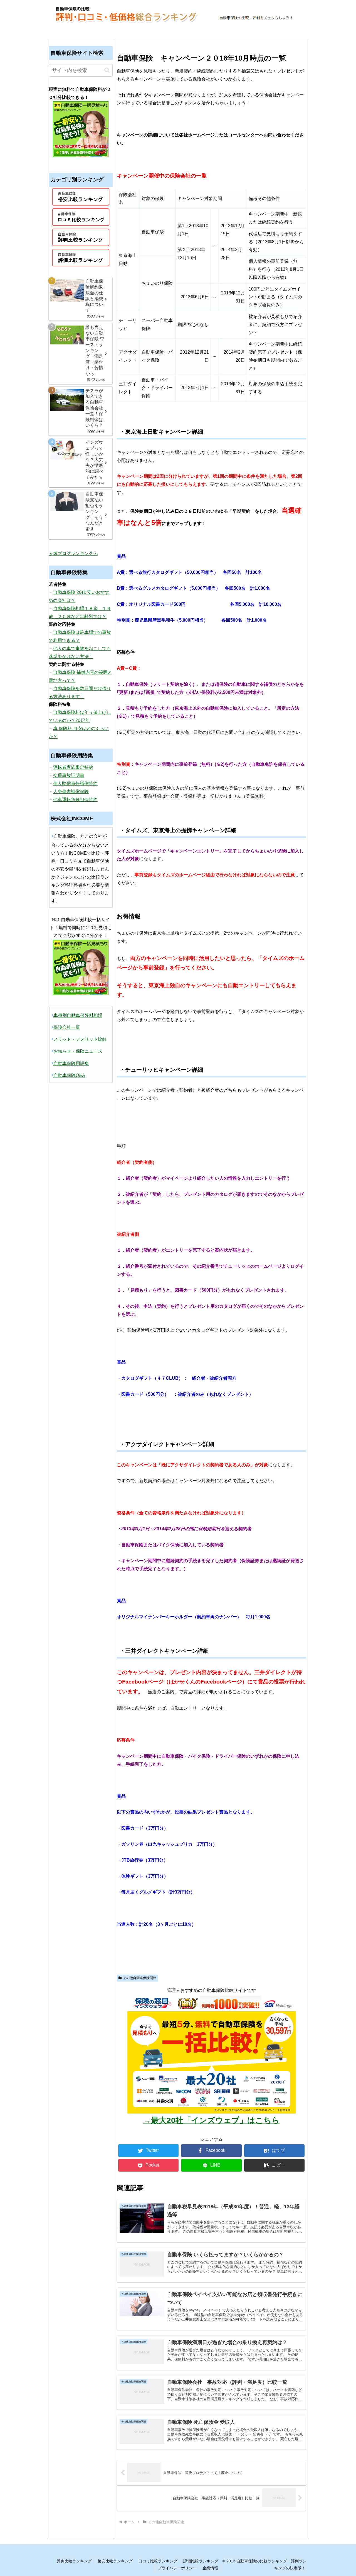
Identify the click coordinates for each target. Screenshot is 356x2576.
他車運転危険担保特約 (75, 800)
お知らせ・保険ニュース (78, 1051)
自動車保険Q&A (69, 1075)
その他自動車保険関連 (140, 1978)
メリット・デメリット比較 (80, 1039)
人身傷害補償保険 (71, 791)
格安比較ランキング (115, 2561)
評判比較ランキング (74, 2561)
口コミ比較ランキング (158, 2561)
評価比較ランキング (201, 2561)
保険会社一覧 (67, 1027)
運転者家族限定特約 (73, 767)
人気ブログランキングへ (73, 553)
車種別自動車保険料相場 (78, 1015)
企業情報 (210, 2568)
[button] (275, 2165)
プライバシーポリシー (177, 2568)
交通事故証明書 (69, 775)
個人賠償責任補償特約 (75, 783)
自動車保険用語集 (71, 1063)
